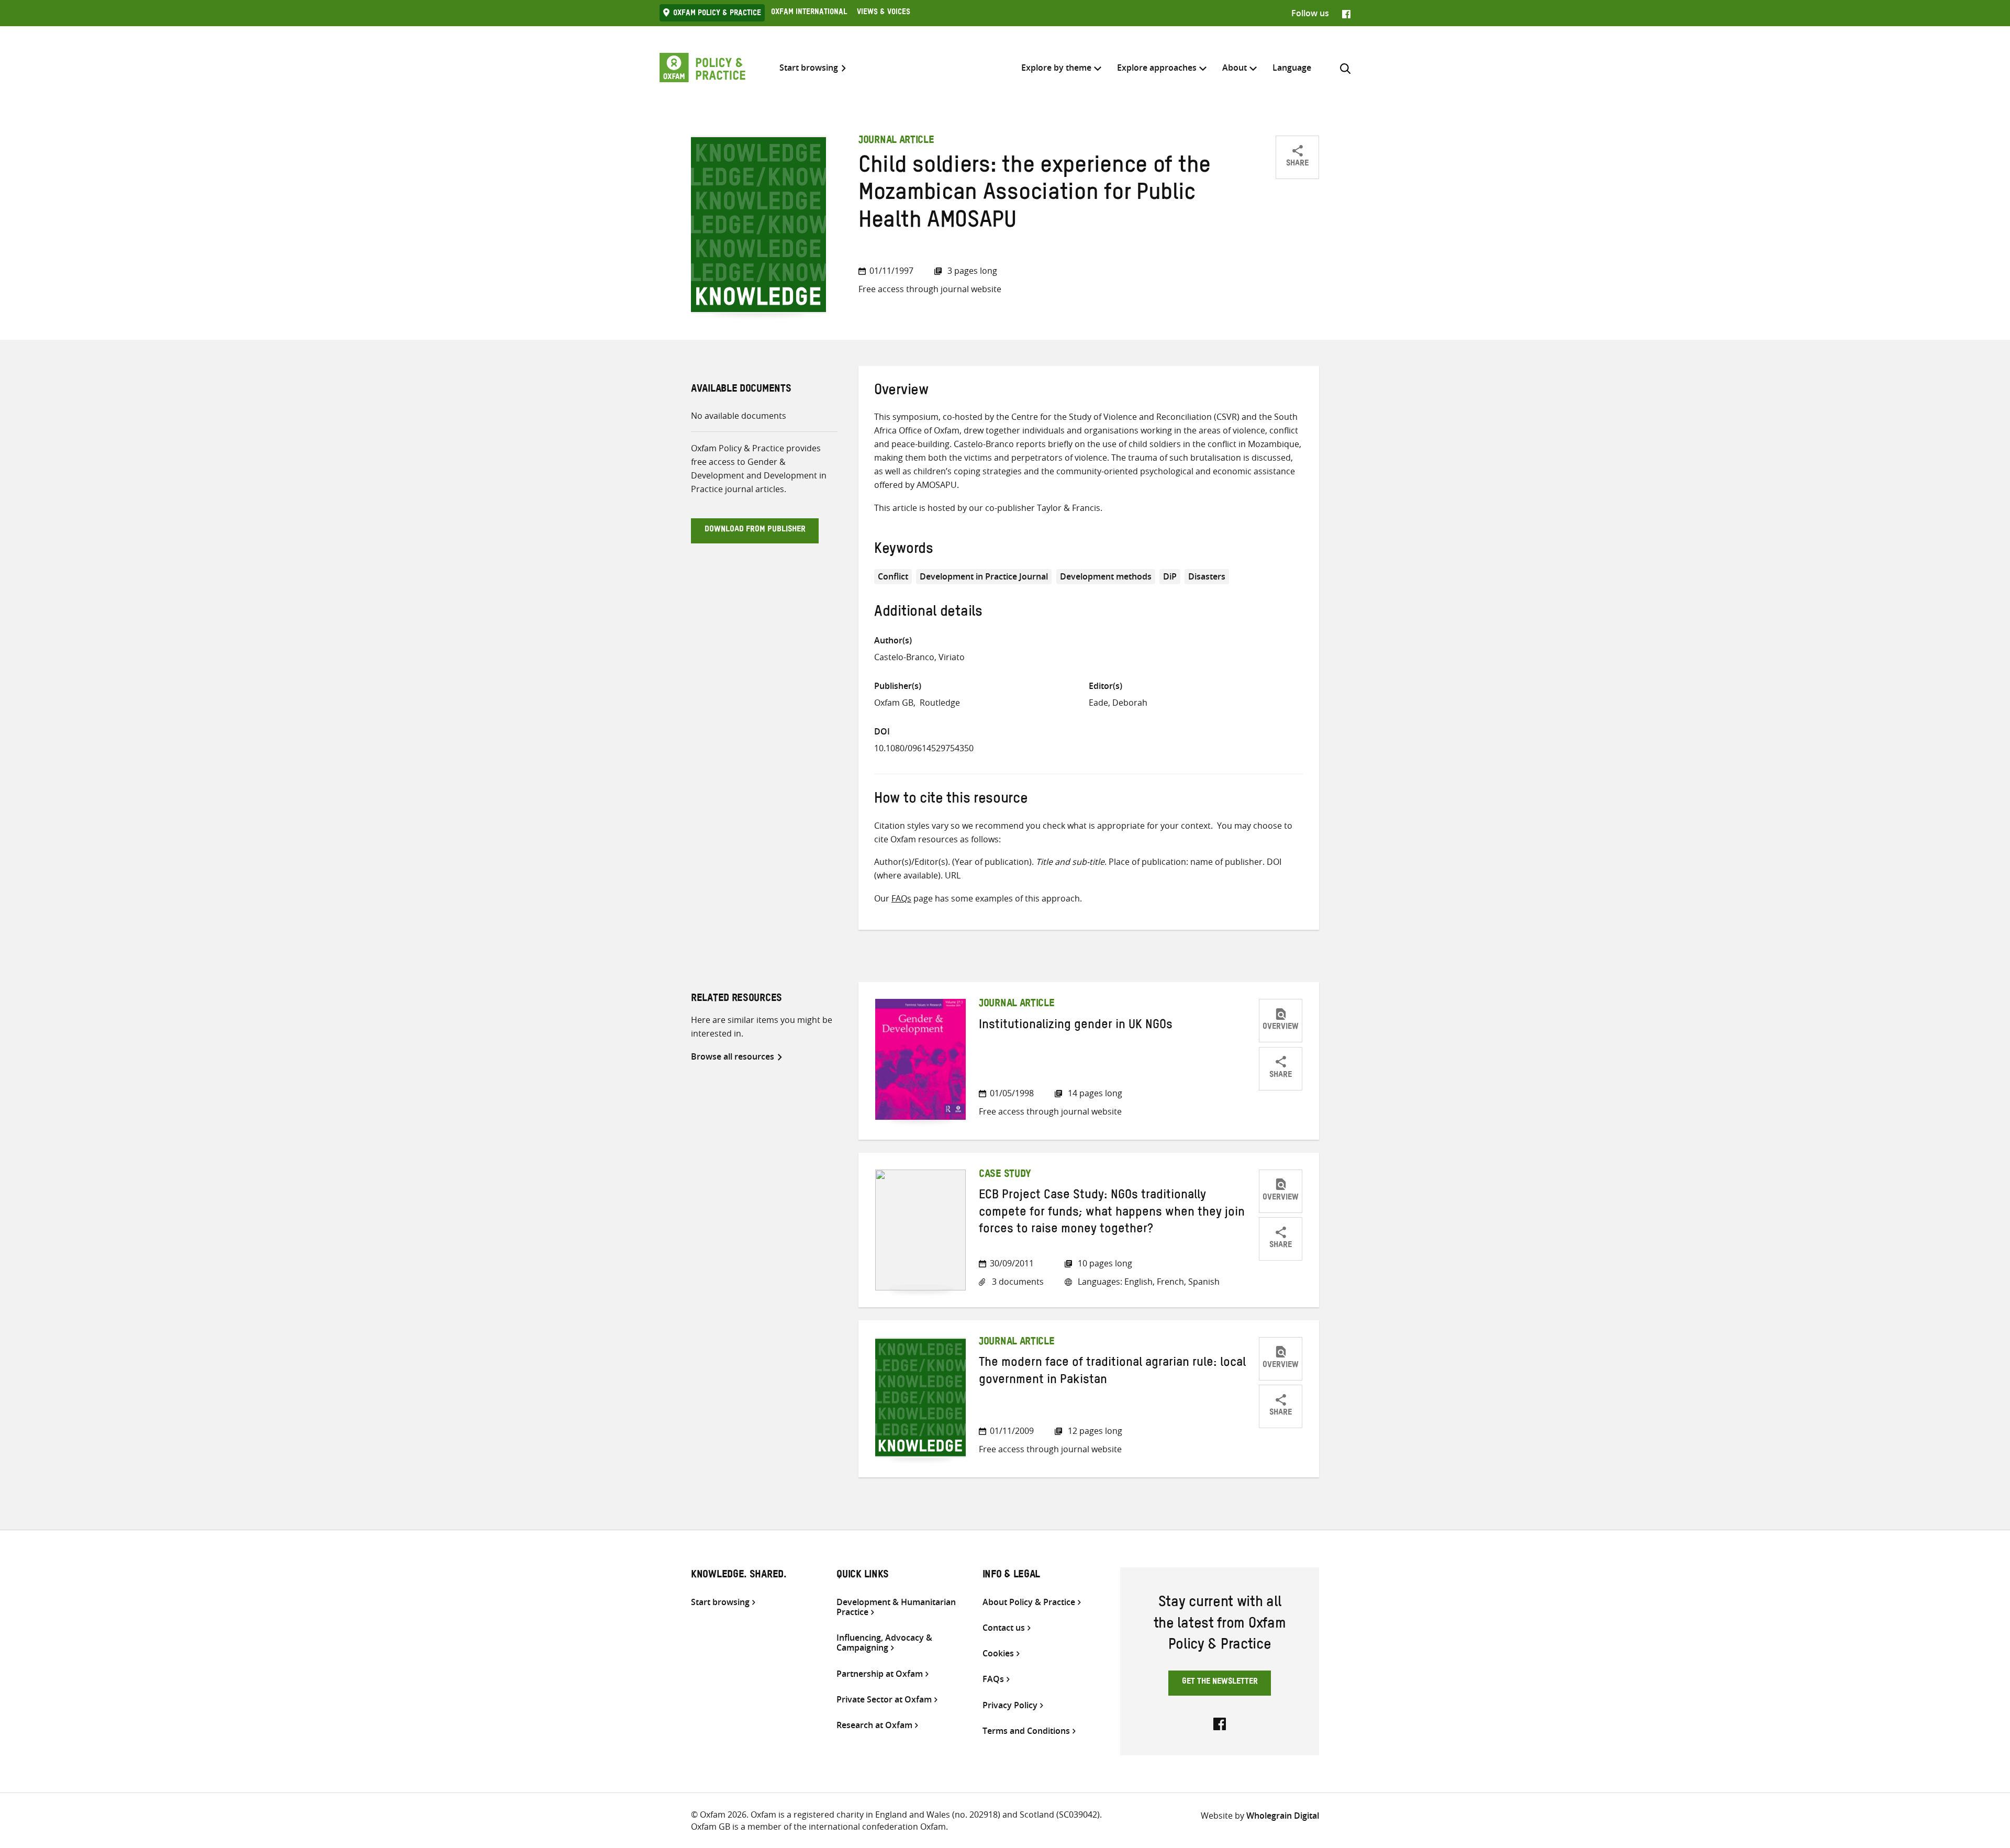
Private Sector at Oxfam (884, 1700)
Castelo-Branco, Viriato (919, 657)
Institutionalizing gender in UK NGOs (1076, 1027)
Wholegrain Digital (1283, 1816)
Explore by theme (1056, 68)
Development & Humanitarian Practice (896, 1607)
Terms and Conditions (1026, 1731)
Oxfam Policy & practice (717, 14)
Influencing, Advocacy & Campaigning (884, 1643)
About (1235, 68)
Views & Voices (884, 13)
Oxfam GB (894, 703)
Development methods (1106, 576)
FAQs (901, 898)
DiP (1170, 576)
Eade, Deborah (1118, 703)
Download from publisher (755, 530)
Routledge (940, 703)
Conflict (893, 576)
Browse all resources (733, 1056)
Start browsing (809, 68)
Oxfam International (809, 13)
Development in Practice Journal (984, 576)
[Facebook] (1346, 13)
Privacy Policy (1010, 1705)
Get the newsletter (1220, 1683)
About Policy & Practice (1029, 1602)
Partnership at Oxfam (880, 1674)
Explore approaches (1157, 68)
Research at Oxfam (874, 1725)
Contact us (1004, 1628)
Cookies (998, 1654)
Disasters (1207, 576)
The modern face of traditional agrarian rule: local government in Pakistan (1112, 1373)
